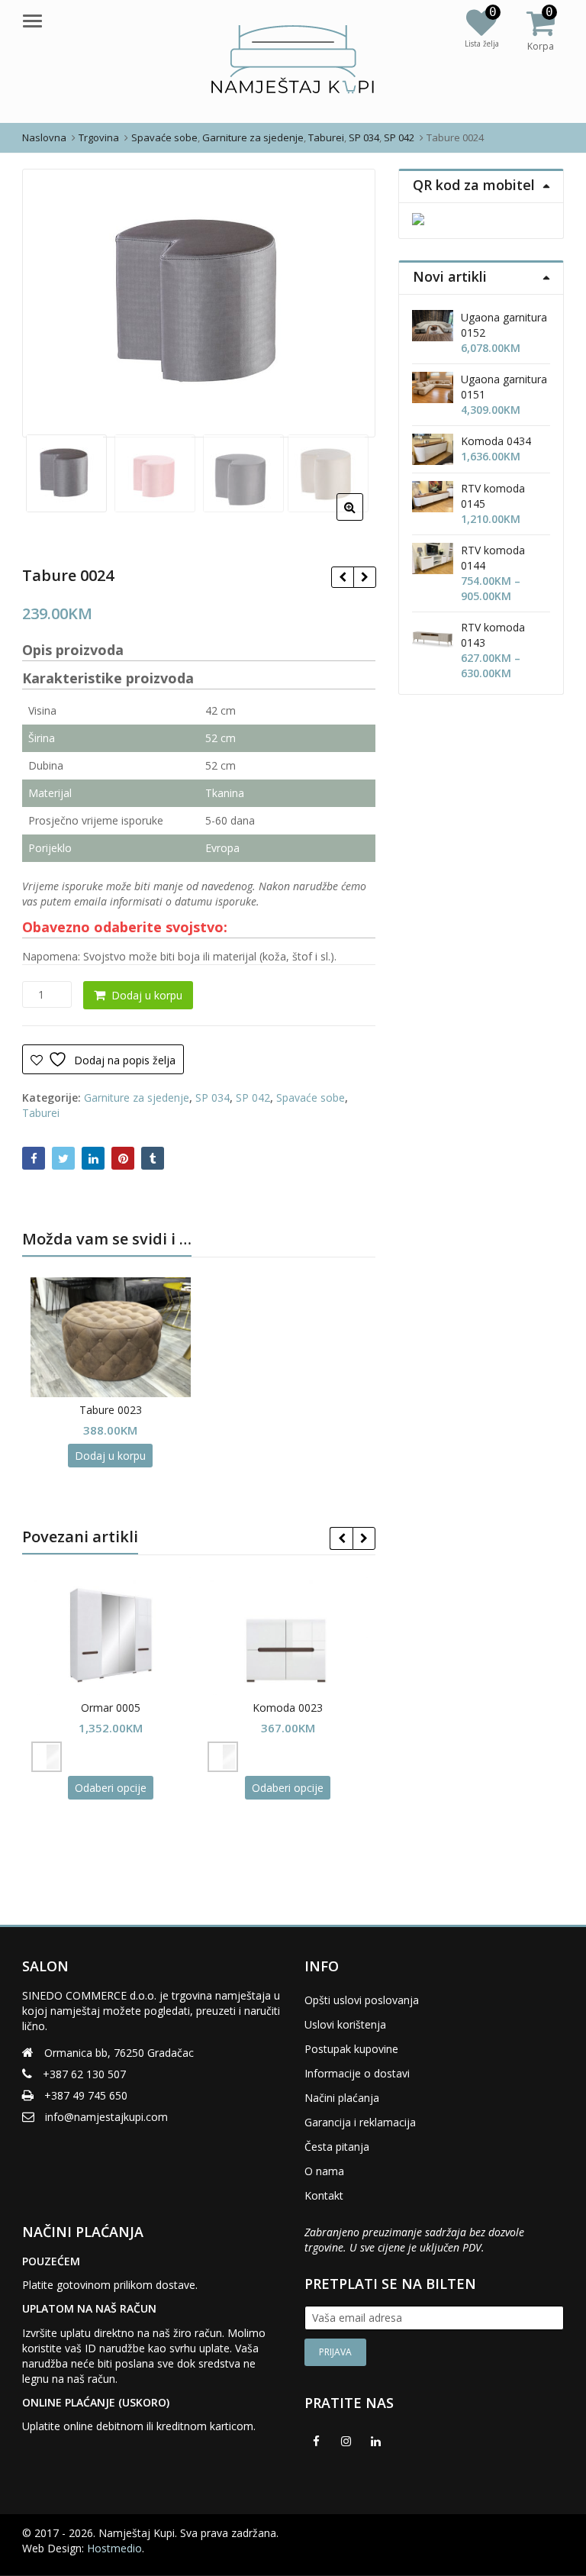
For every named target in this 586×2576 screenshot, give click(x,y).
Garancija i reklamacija (360, 2122)
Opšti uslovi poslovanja (362, 2000)
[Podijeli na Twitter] (63, 1158)
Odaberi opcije (111, 1788)
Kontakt (324, 2195)
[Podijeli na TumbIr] (153, 1158)
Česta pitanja (337, 2147)
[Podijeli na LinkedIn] (93, 1158)
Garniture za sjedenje (137, 1098)
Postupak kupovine (351, 2049)
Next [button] (348, 300)
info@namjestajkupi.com (106, 2117)
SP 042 (253, 1098)
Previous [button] (50, 300)
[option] (199, 303)
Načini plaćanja (342, 2098)
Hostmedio (114, 2548)
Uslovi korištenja (345, 2024)
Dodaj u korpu (147, 995)
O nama (324, 2171)
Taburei (41, 1113)
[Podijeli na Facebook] (34, 1158)
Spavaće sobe (311, 1098)
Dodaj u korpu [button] (110, 1456)
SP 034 (213, 1098)
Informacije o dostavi (357, 2073)
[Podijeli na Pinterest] (123, 1158)
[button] (362, 519)
